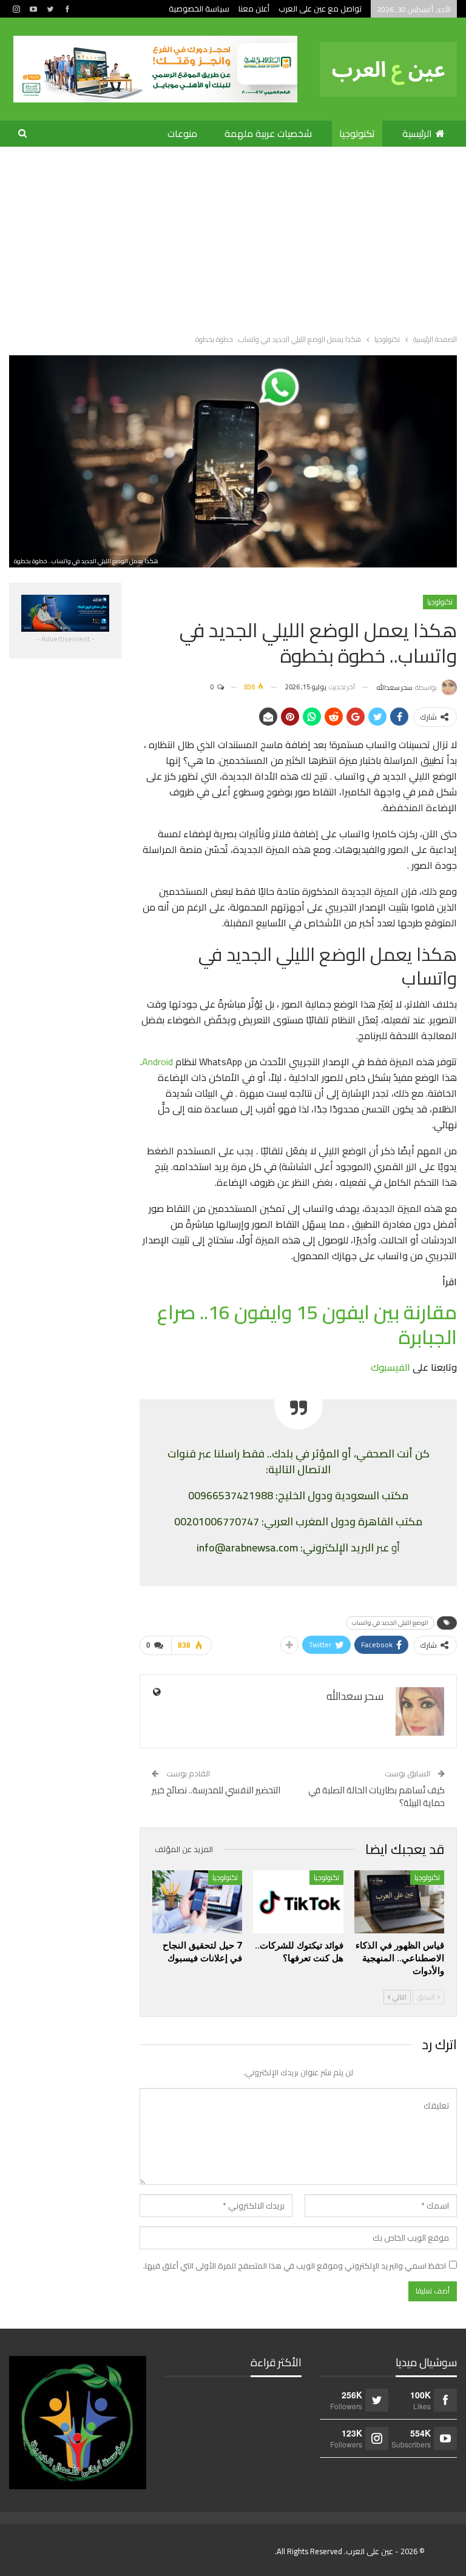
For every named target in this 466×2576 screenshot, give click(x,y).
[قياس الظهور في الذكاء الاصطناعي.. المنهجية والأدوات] (399, 1902)
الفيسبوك (390, 1367)
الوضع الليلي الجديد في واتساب (390, 1623)
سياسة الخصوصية (199, 8)
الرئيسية (417, 133)
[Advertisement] (233, 238)
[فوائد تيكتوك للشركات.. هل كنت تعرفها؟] (298, 1902)
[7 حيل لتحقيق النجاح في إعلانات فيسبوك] (197, 1902)
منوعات (182, 133)
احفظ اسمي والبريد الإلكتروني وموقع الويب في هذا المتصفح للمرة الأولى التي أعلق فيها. (295, 2266)
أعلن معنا (254, 8)
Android (157, 1062)
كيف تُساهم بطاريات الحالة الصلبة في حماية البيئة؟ (377, 1796)
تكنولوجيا (357, 133)
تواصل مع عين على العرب (320, 8)
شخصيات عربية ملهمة (268, 133)
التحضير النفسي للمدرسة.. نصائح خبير (216, 1790)
